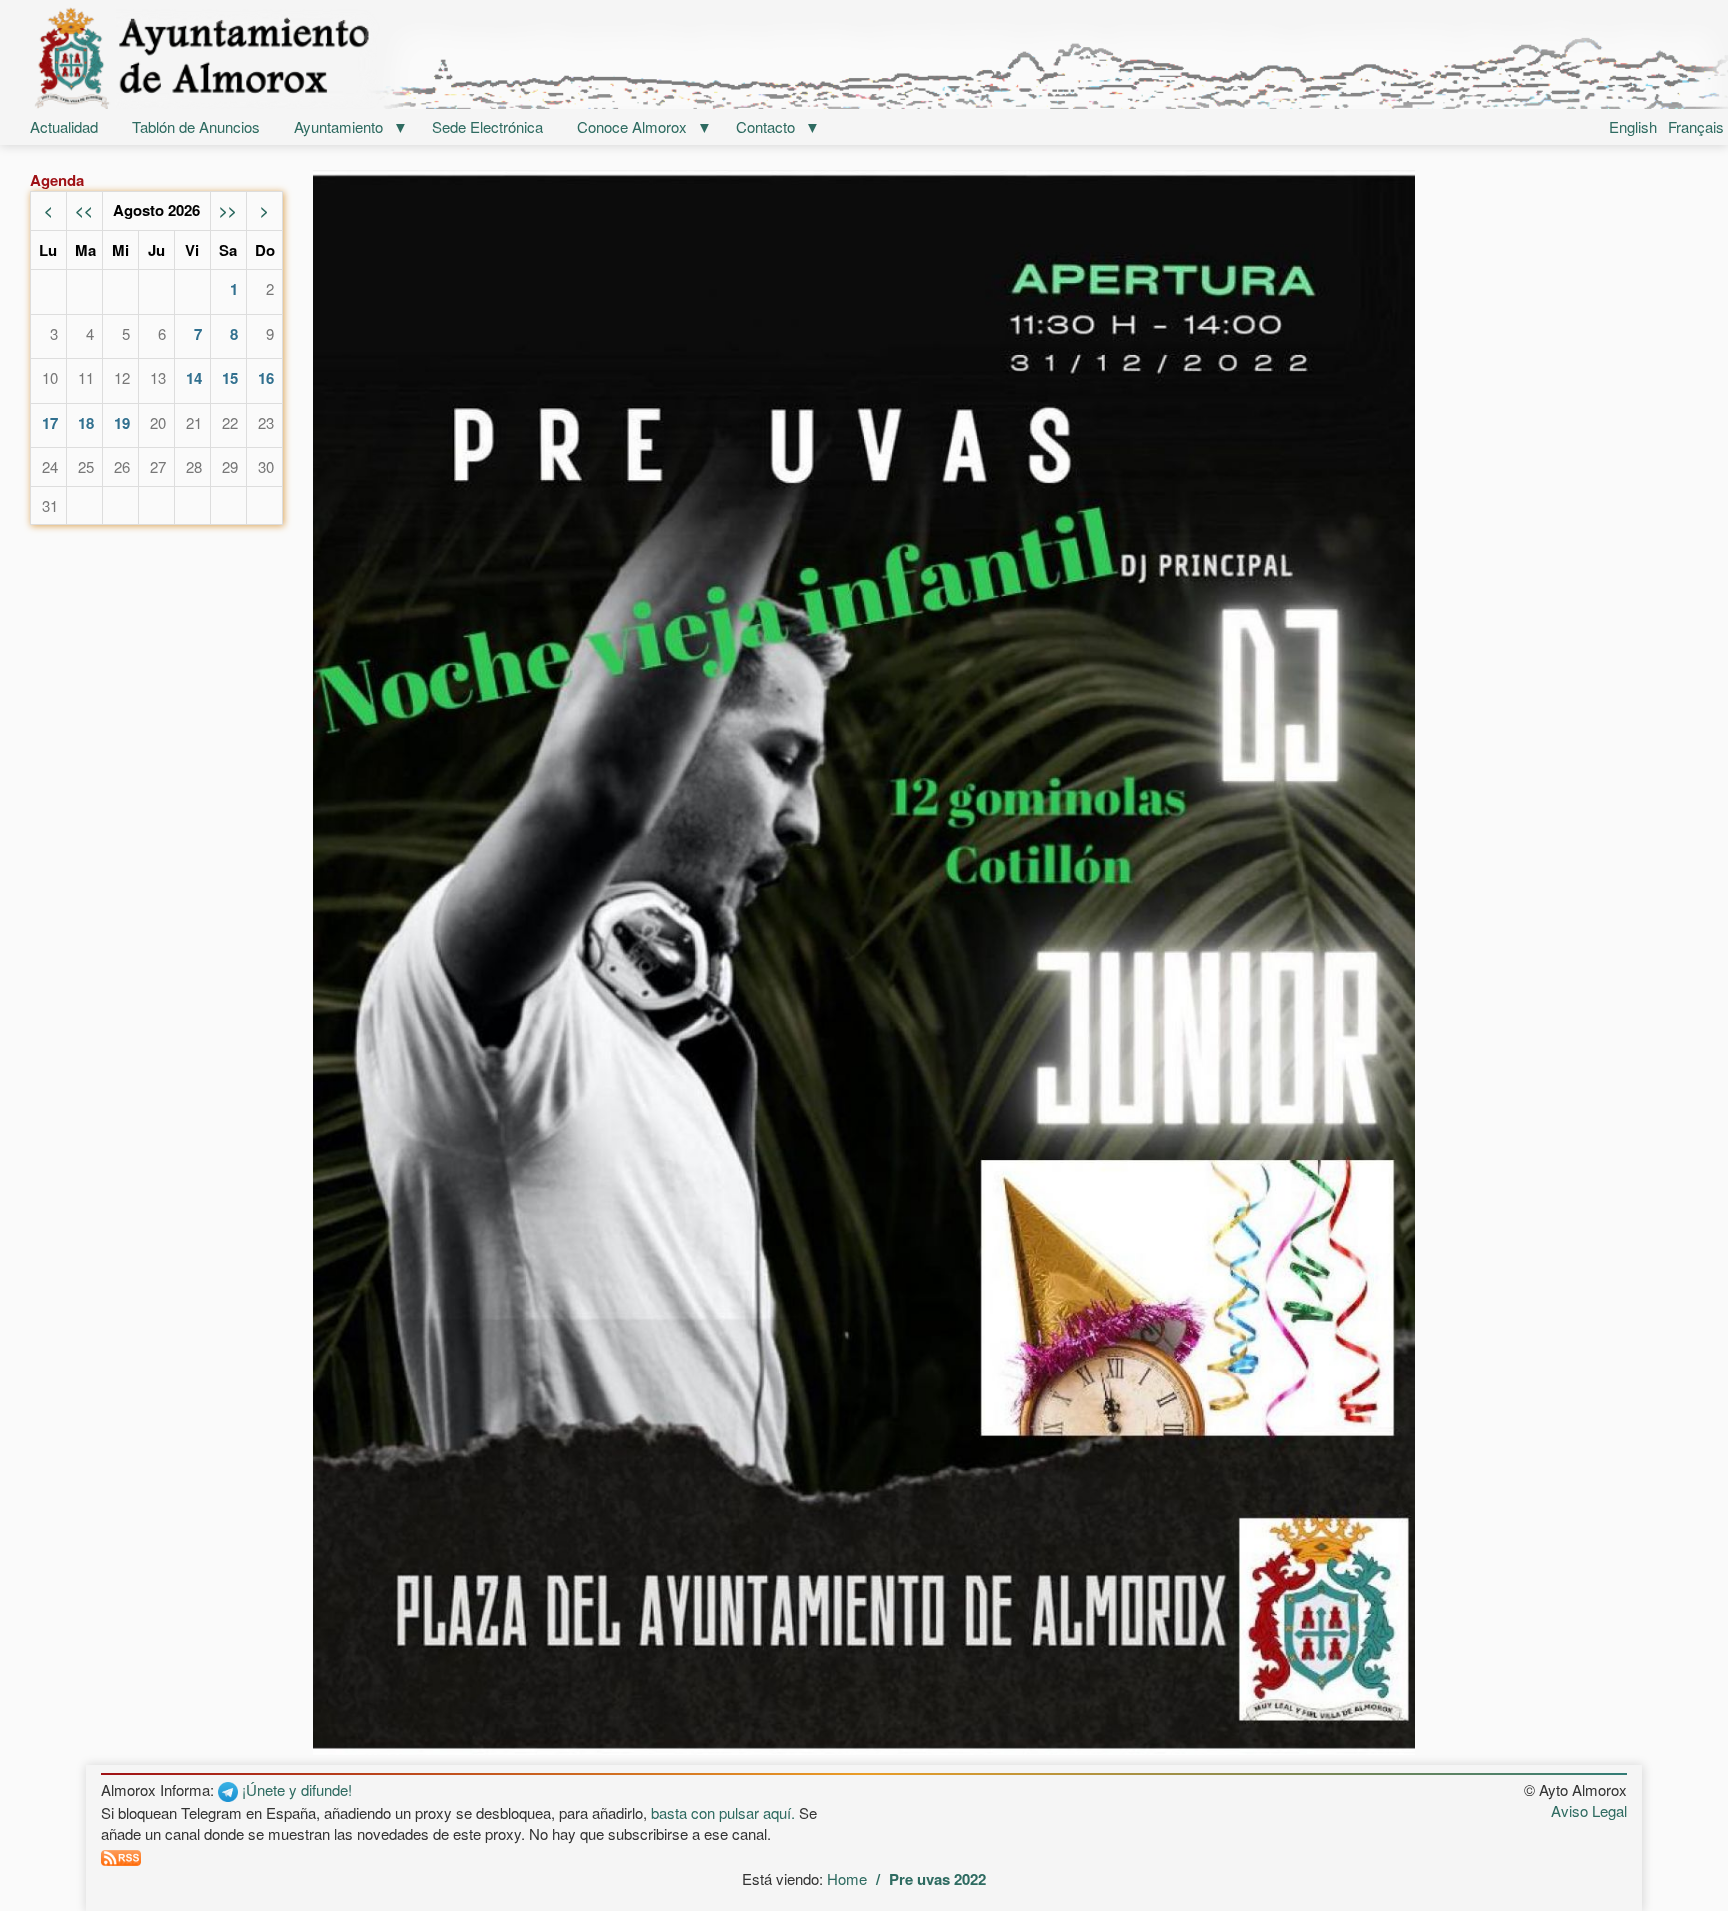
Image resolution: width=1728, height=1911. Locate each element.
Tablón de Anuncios (196, 126)
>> (228, 210)
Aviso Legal (1589, 1810)
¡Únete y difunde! (295, 1789)
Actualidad (64, 126)
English (1633, 126)
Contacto (765, 126)
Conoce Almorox (632, 126)
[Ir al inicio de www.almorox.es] (864, 57)
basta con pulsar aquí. (723, 1812)
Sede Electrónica (487, 126)
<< (84, 210)
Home (847, 1878)
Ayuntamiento (338, 126)
